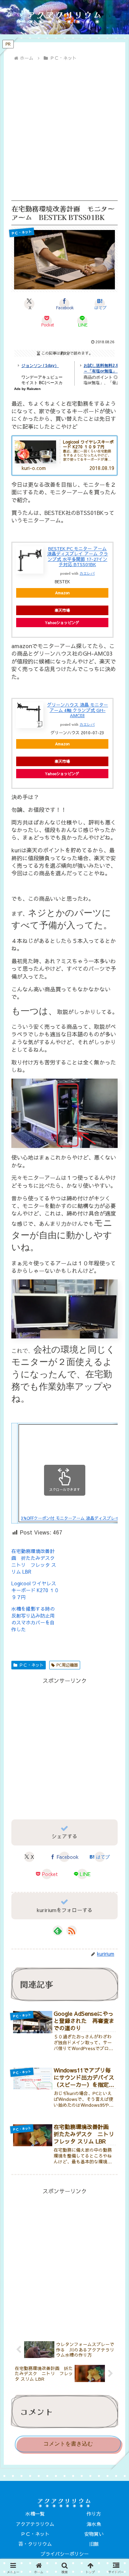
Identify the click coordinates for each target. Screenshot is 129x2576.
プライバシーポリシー (65, 2554)
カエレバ (87, 573)
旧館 (94, 2544)
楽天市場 (62, 610)
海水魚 (94, 2524)
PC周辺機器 (67, 1665)
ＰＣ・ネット (31, 1665)
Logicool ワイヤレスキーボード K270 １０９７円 (35, 1590)
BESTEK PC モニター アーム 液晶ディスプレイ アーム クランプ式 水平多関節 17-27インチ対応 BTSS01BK (78, 557)
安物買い (94, 2534)
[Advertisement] (64, 131)
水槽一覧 (35, 2514)
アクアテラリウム (35, 2524)
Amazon (62, 593)
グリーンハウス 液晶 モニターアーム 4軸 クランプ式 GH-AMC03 (78, 710)
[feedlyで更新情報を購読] (58, 1931)
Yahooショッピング (62, 623)
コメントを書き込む (68, 2444)
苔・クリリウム (35, 2544)
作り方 (94, 2514)
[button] (114, 1554)
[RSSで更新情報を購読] (72, 1931)
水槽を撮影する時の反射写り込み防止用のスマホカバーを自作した (33, 1619)
